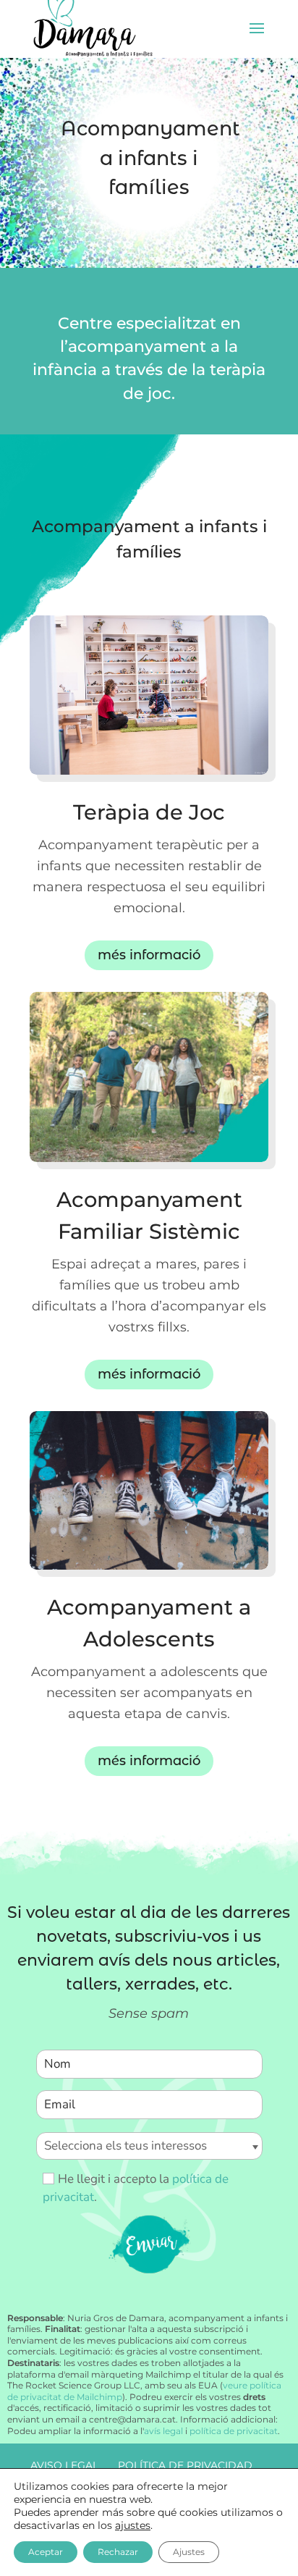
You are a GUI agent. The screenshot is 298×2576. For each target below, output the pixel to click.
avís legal (163, 2431)
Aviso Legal (64, 2465)
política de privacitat (234, 2431)
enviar (149, 2243)
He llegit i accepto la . (136, 2188)
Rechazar (118, 2552)
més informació (149, 955)
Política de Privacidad (185, 2465)
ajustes (133, 2525)
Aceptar (46, 2552)
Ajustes (189, 2552)
